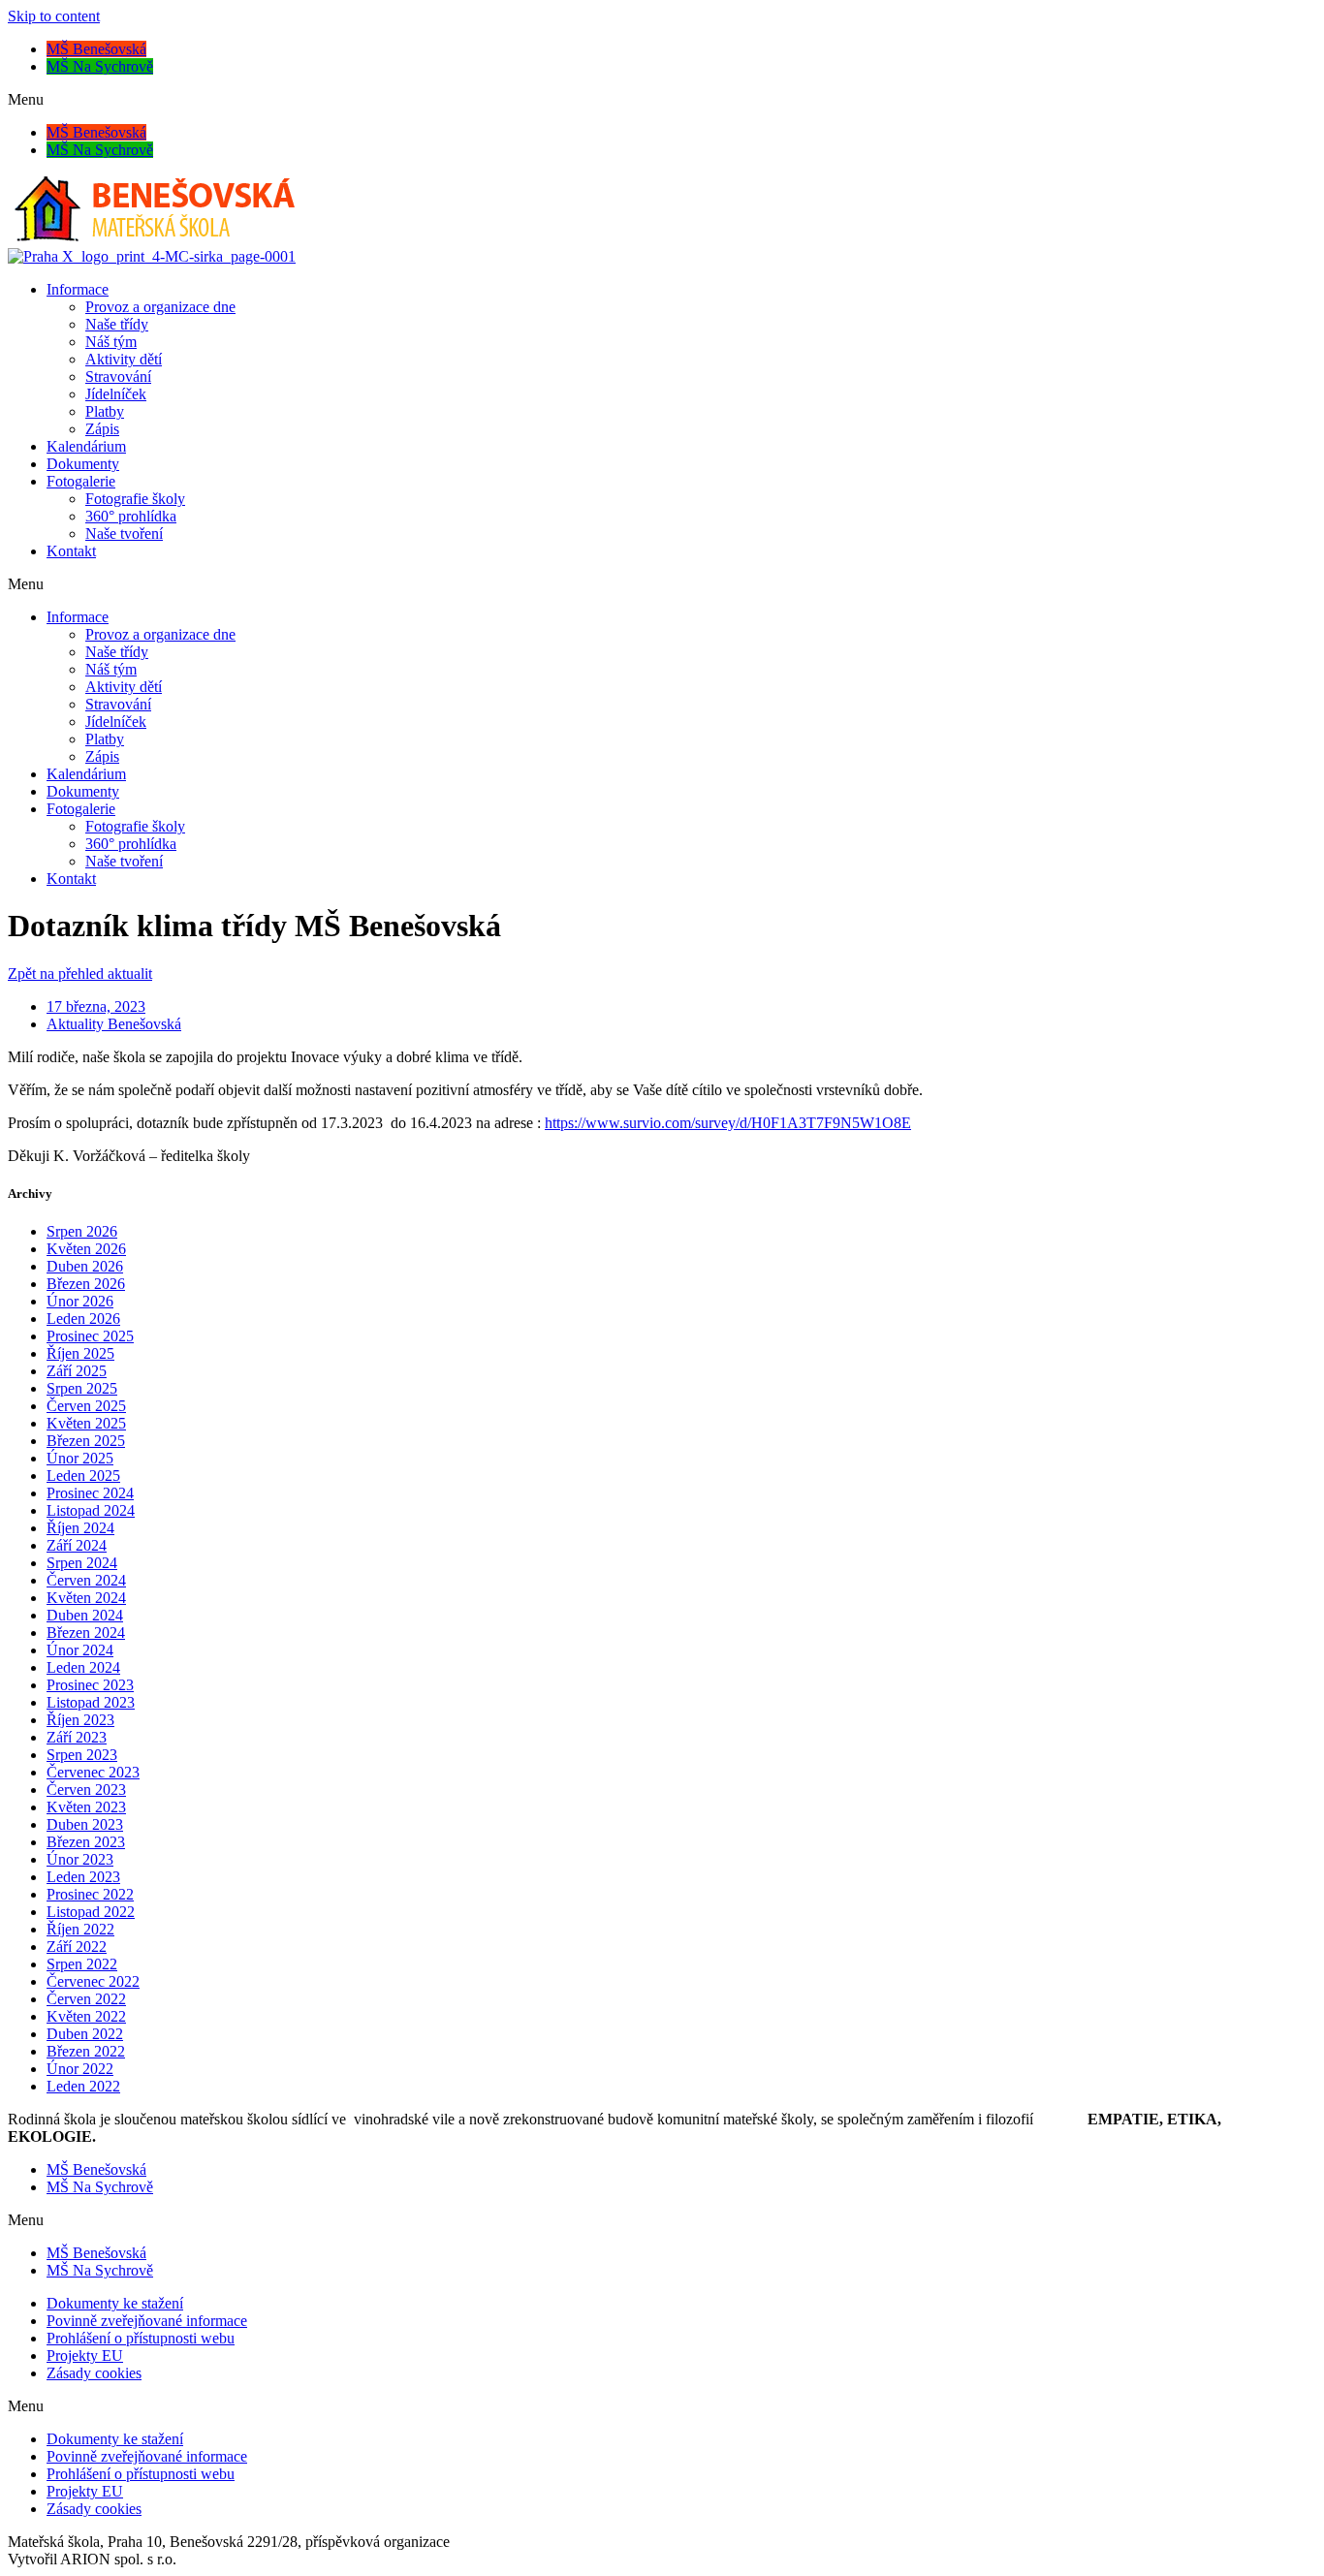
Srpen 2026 (82, 1231)
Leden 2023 (83, 1877)
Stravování (118, 377)
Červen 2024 (86, 1580)
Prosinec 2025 (90, 1336)
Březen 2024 (86, 1633)
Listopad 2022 (91, 1912)
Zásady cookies (94, 2373)
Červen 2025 (86, 1406)
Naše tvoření (124, 534)
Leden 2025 (83, 1476)
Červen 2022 (86, 1999)
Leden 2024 (83, 1667)
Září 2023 (77, 1737)
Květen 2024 (86, 1598)
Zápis (102, 429)
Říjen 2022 (80, 1929)
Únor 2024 (80, 1650)
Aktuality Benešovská (114, 1024)
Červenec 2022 (93, 1981)
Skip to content (54, 16)
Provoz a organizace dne (160, 307)
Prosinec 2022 (90, 1894)
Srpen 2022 (82, 1964)
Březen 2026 (86, 1284)
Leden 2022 (83, 2086)
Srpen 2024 (82, 1563)
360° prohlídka (131, 516)
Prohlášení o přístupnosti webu (141, 2338)
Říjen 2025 (80, 1353)
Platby (105, 411)
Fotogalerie (81, 481)
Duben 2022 (85, 2034)
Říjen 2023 (80, 1720)
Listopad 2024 (91, 1510)
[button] (662, 100)
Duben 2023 (85, 1824)
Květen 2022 (86, 2016)
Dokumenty (83, 464)
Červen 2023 (86, 1790)
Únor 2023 (80, 1859)
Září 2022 (77, 1947)
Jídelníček (116, 394)
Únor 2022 (80, 2069)
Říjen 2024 (80, 1528)
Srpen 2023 (82, 1755)
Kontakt (71, 551)
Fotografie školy (135, 499)
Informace (78, 289)
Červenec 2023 (93, 1772)
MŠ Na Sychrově (100, 66)
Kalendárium (86, 446)
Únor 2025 (80, 1458)
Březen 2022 (86, 2051)
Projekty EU (85, 2356)
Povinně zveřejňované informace (147, 2321)
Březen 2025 (86, 1441)
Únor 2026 (80, 1301)
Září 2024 (77, 1545)
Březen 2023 (86, 1842)
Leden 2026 (83, 1319)
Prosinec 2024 (90, 1493)
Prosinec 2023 (90, 1685)
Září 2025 (77, 1371)
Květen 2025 (86, 1423)
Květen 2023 (86, 1807)
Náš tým (111, 342)
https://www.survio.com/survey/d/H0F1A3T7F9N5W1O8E (728, 1123)
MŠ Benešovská (96, 49)
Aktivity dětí (124, 359)
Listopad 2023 (91, 1702)
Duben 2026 (85, 1266)
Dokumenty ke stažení (115, 2303)
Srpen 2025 (82, 1388)
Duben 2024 (85, 1615)
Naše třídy (117, 324)
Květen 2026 (86, 1249)
